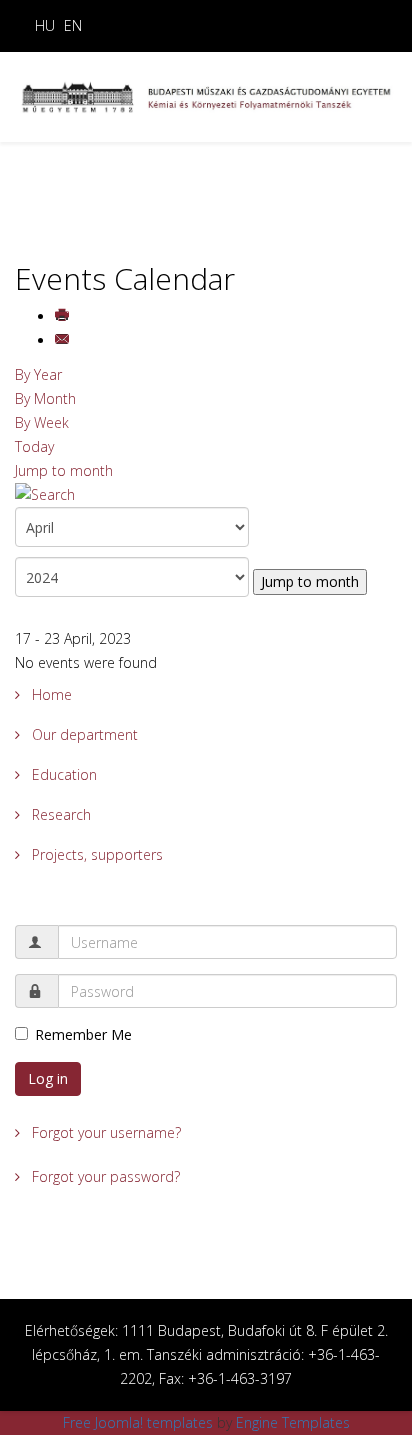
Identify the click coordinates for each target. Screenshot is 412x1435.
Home (50, 694)
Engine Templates (293, 1422)
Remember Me (83, 1034)
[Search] (206, 495)
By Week (42, 422)
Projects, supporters (95, 854)
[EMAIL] (64, 340)
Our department (83, 734)
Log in (48, 1078)
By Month (45, 398)
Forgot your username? (104, 1132)
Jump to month (64, 470)
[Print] (64, 316)
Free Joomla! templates (138, 1422)
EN (73, 25)
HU (45, 25)
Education (62, 774)
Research (59, 814)
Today (34, 446)
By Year (38, 374)
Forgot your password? (104, 1176)
